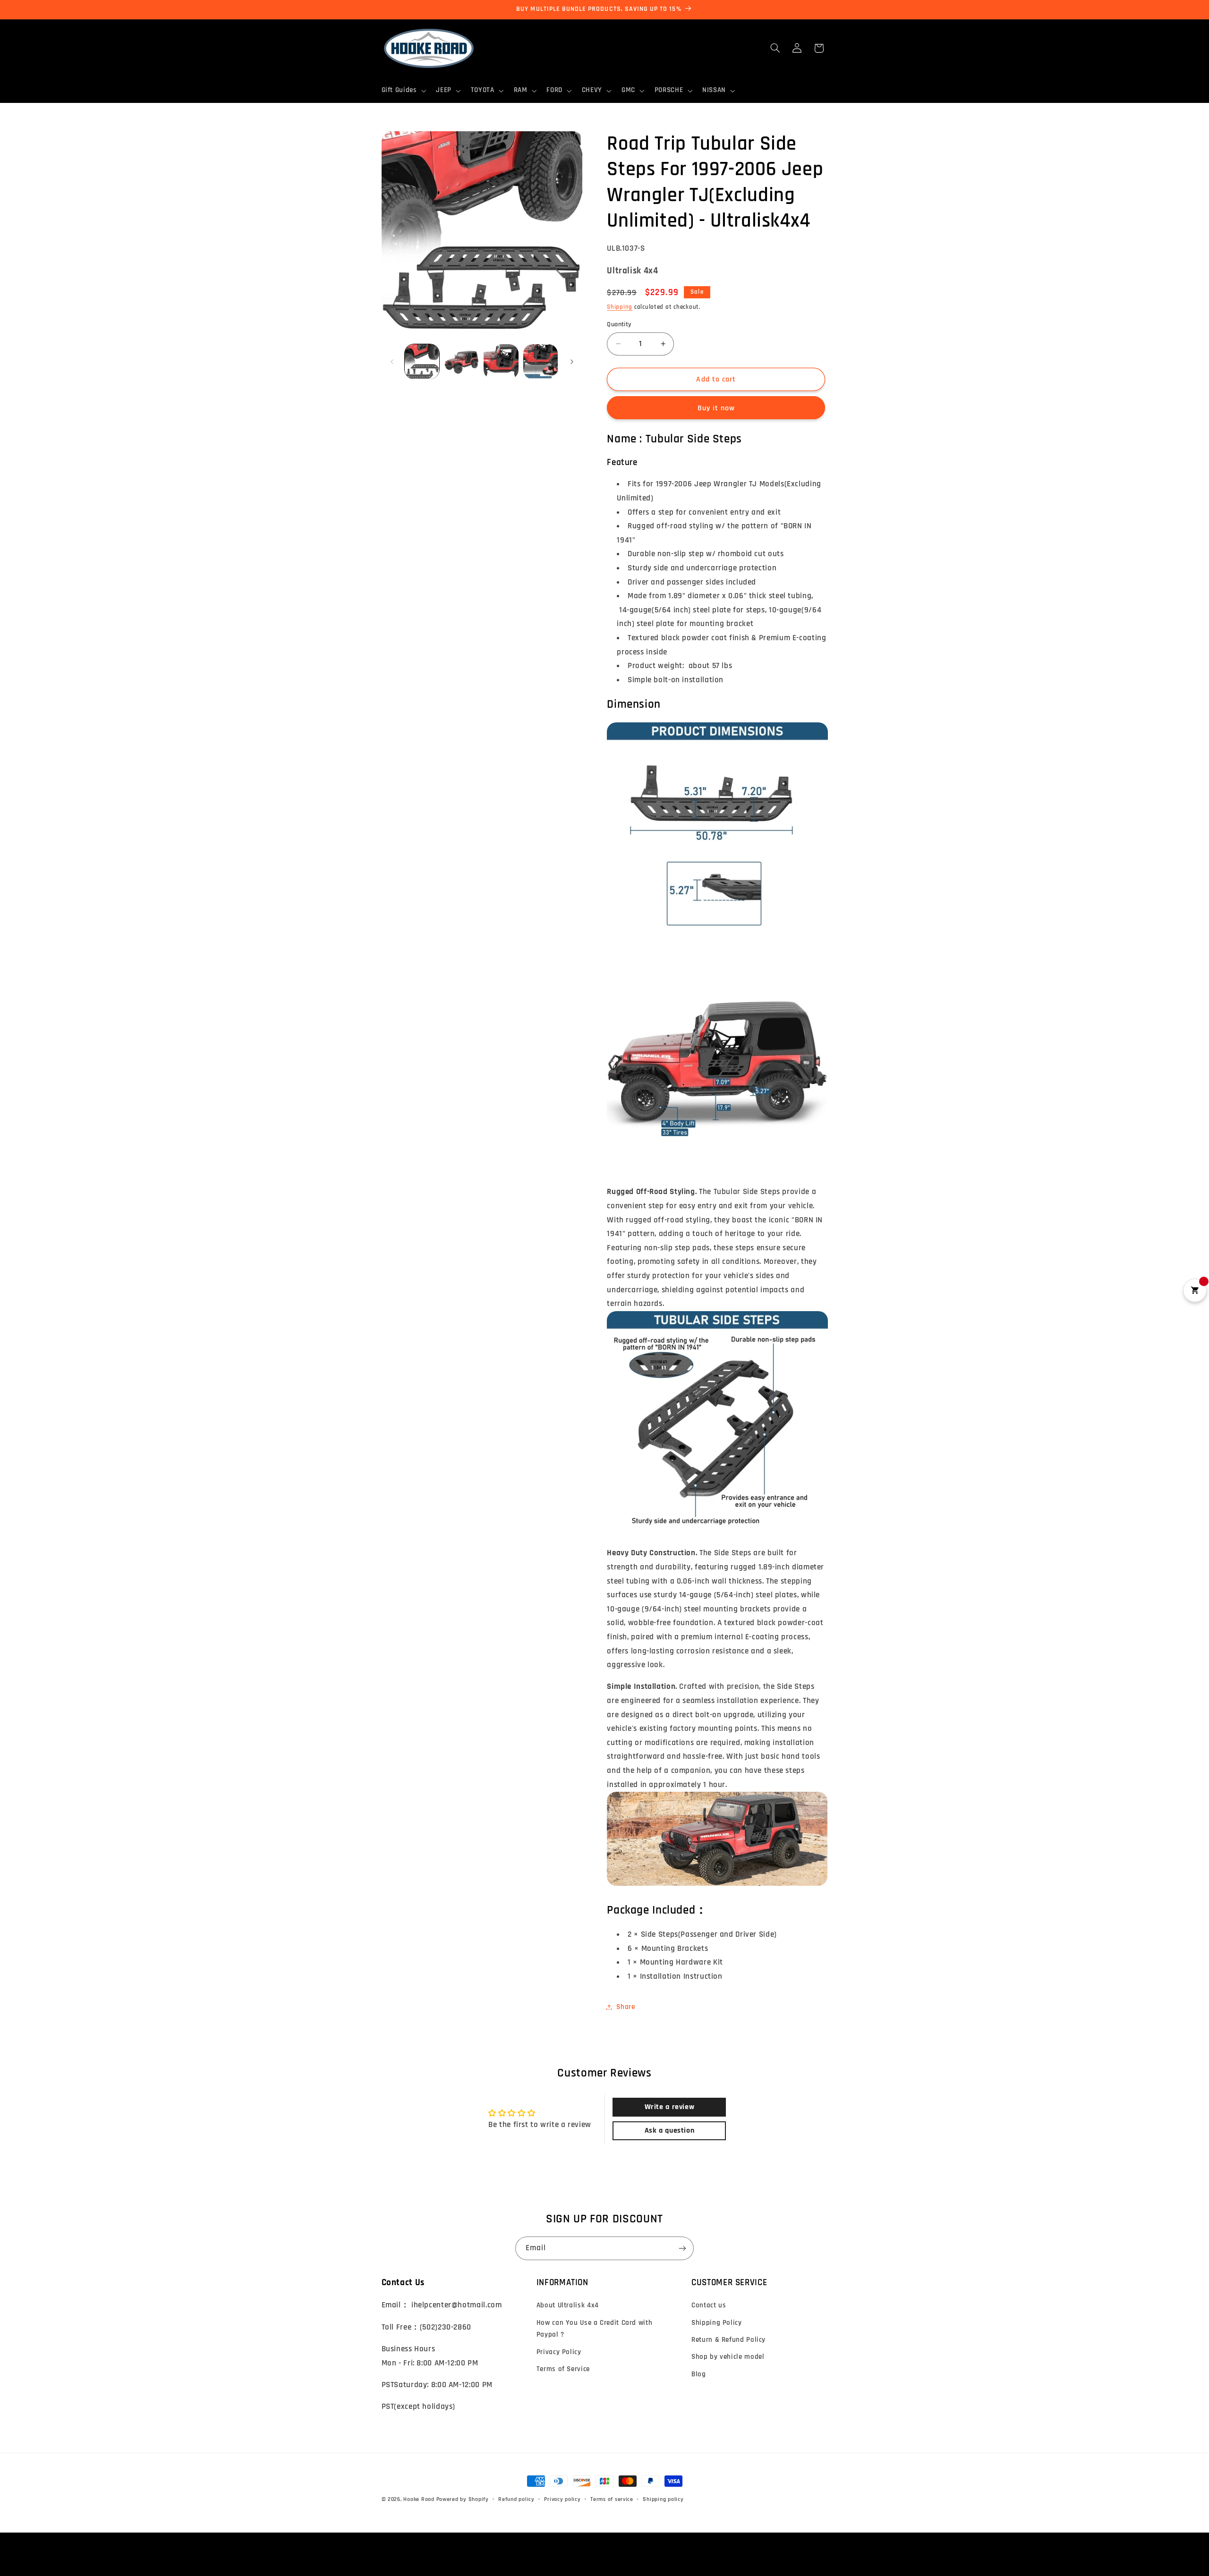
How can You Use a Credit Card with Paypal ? (594, 2329)
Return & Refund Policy (728, 2340)
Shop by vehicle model (728, 2357)
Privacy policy (562, 2499)
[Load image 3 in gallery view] (501, 361)
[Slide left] (392, 362)
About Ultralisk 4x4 (568, 2305)
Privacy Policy (559, 2352)
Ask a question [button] (670, 2131)
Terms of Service (563, 2369)
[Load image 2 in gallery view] (462, 361)
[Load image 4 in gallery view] (541, 361)
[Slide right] (572, 362)
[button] (403, 91)
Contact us (709, 2305)
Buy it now (716, 408)
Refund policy (516, 2499)
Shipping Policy (716, 2323)
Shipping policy (663, 2499)
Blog (699, 2374)
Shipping (620, 307)
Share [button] (626, 2007)
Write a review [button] (670, 2107)
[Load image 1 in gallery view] (422, 361)
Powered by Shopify (463, 2499)
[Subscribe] (682, 2248)
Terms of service (612, 2499)
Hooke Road (419, 2499)
